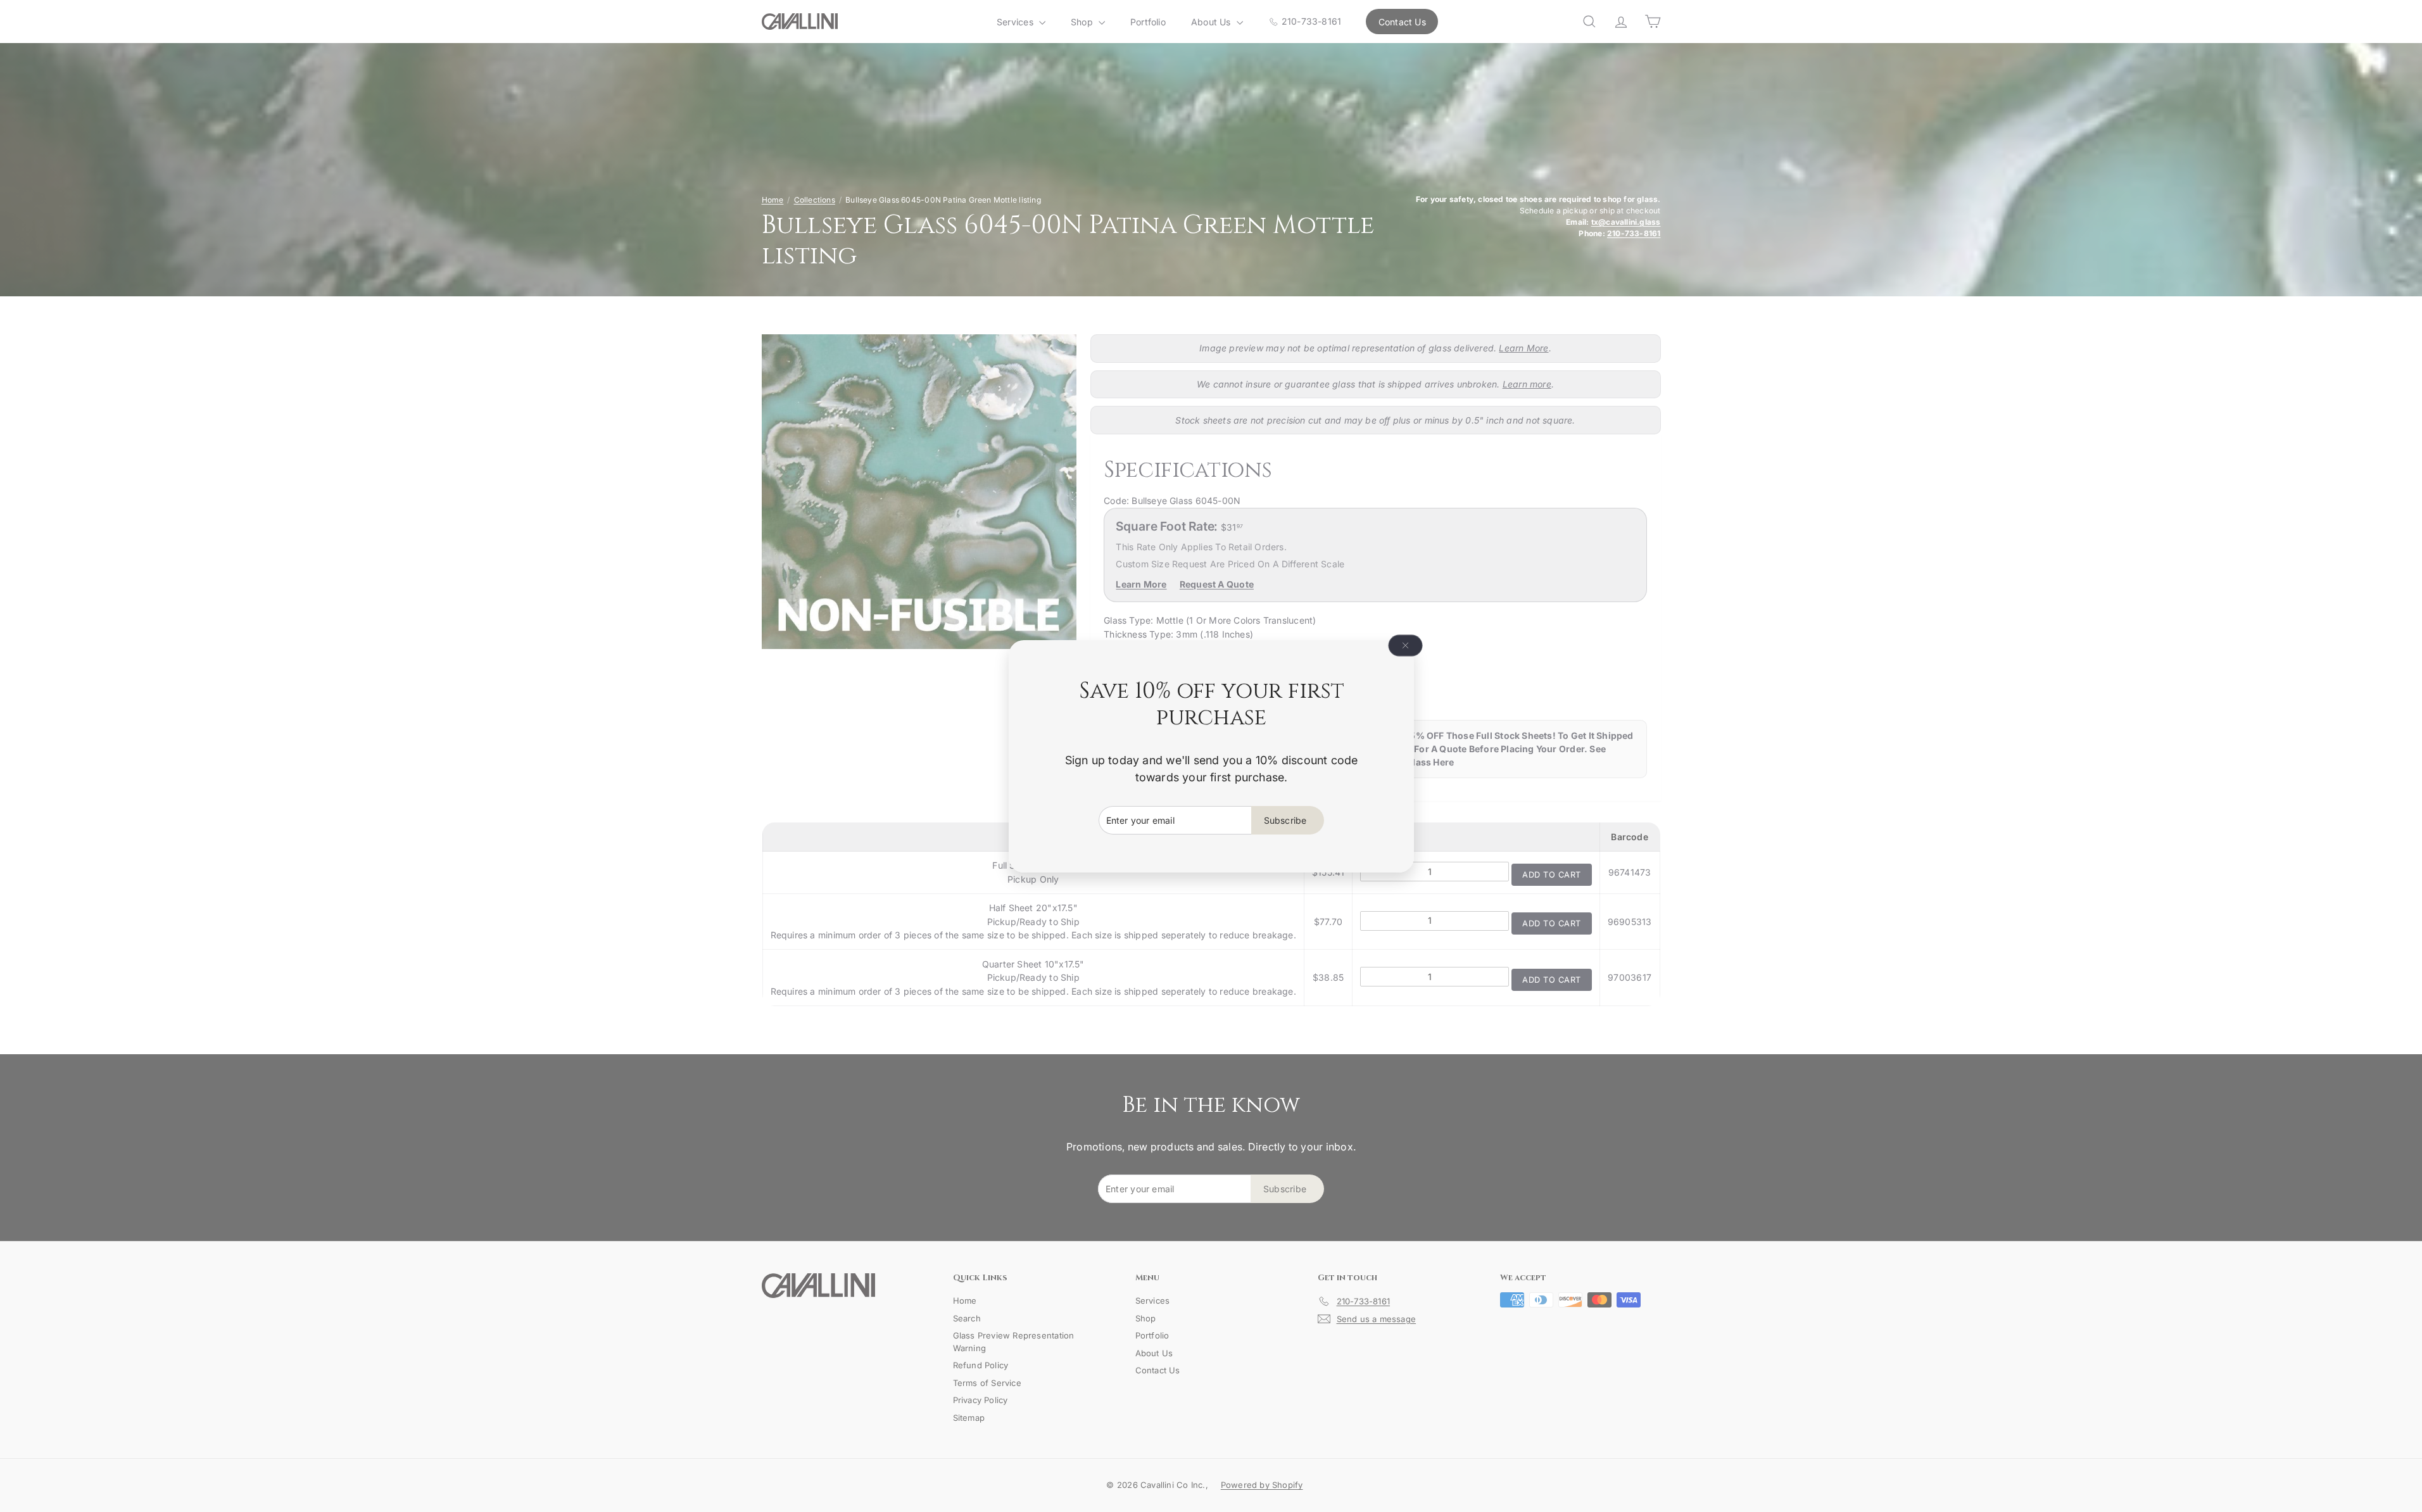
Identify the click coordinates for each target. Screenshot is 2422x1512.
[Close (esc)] (1405, 645)
